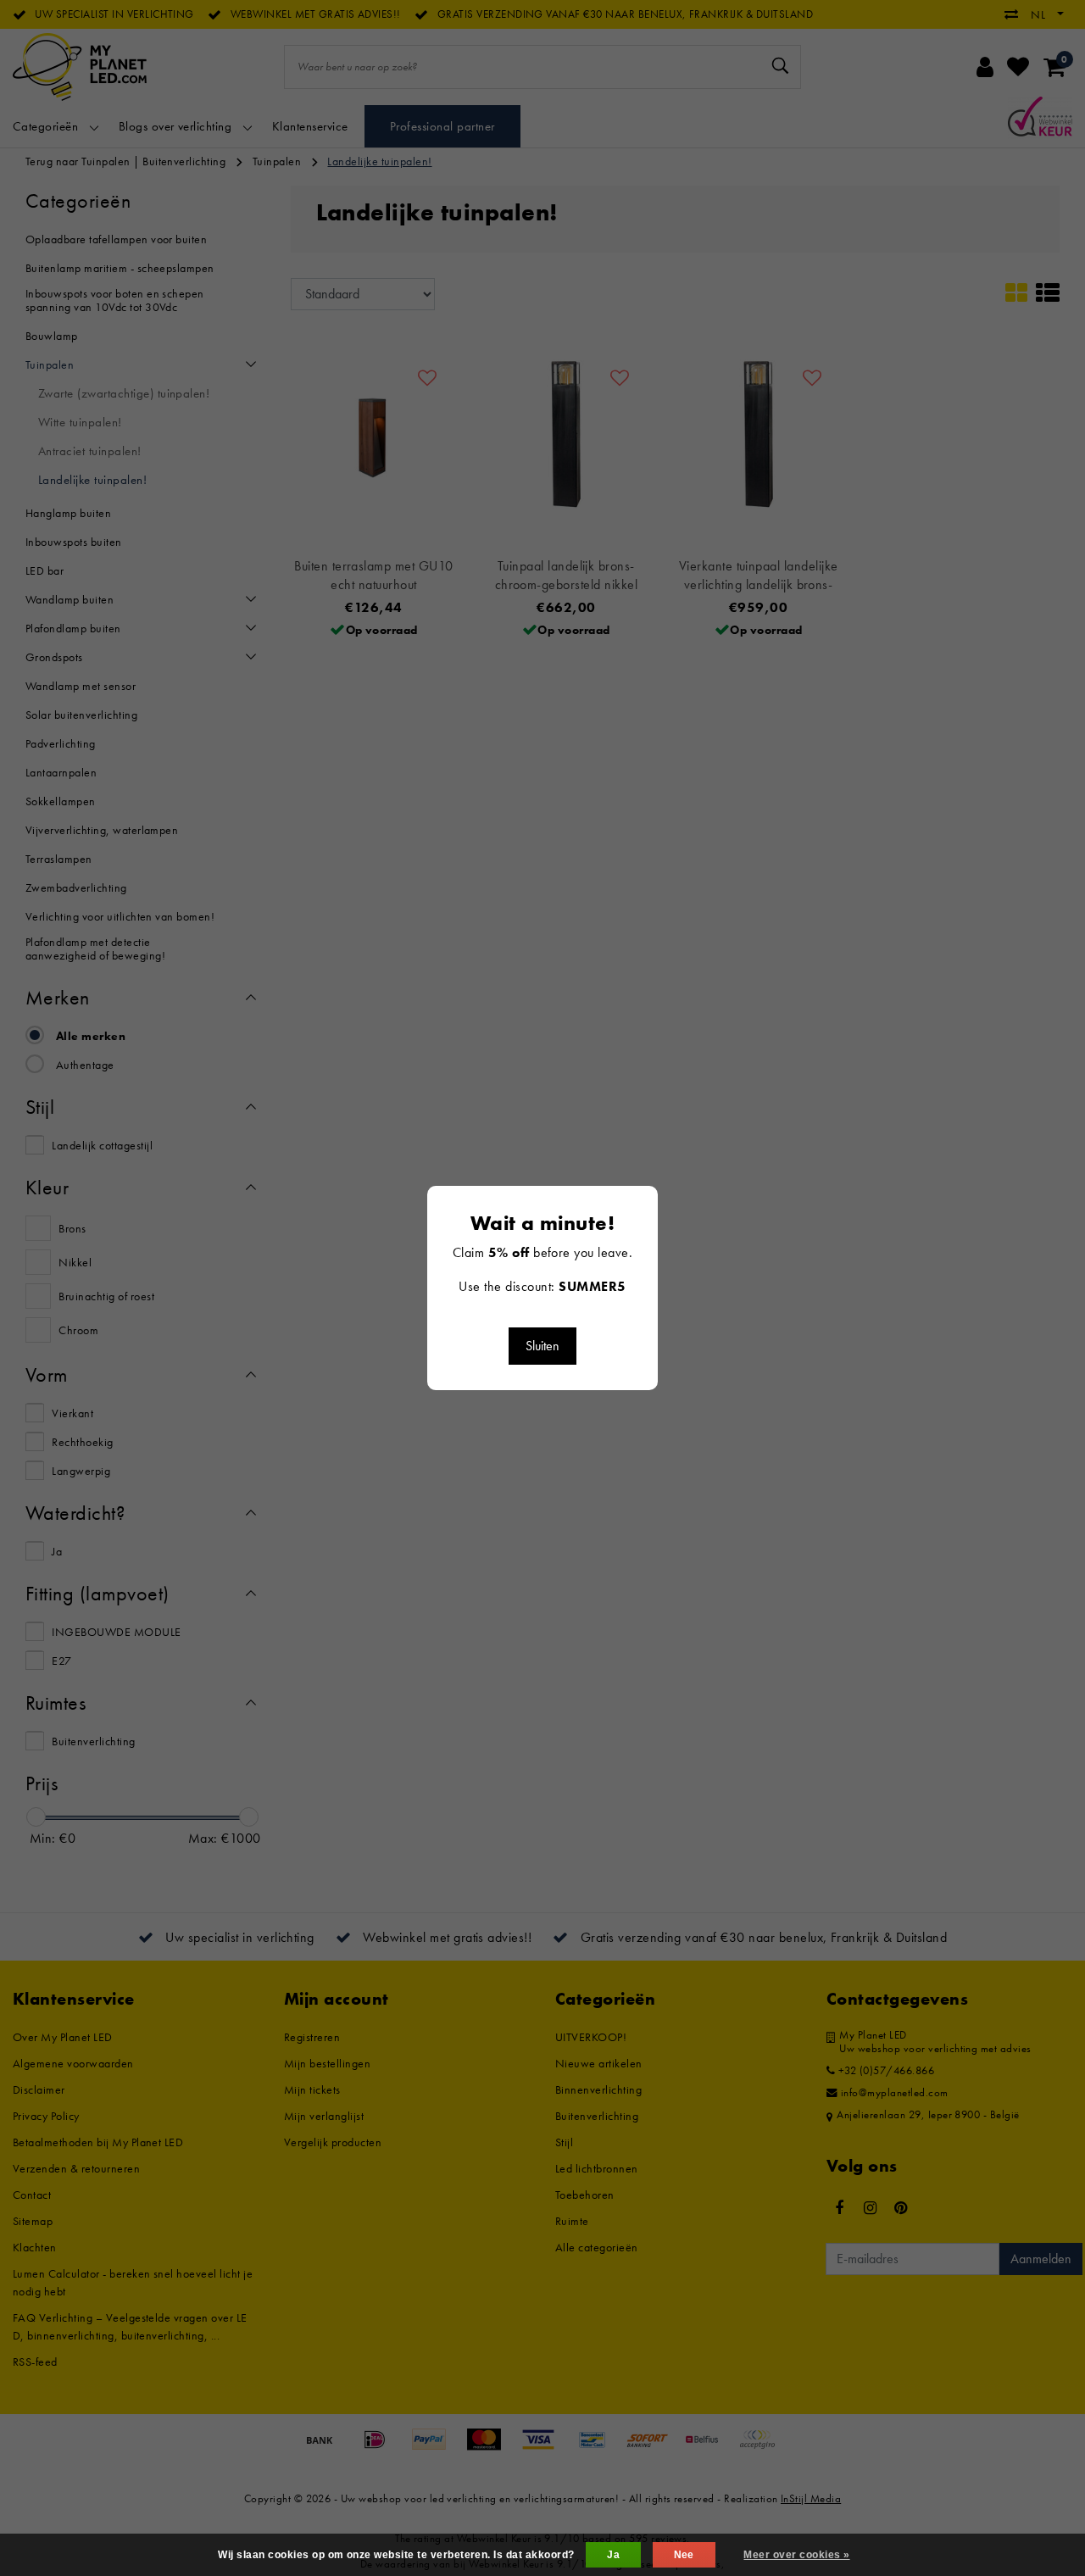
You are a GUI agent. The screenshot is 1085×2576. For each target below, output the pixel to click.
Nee (684, 2555)
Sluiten (542, 1346)
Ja (613, 2555)
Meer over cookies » (796, 2555)
